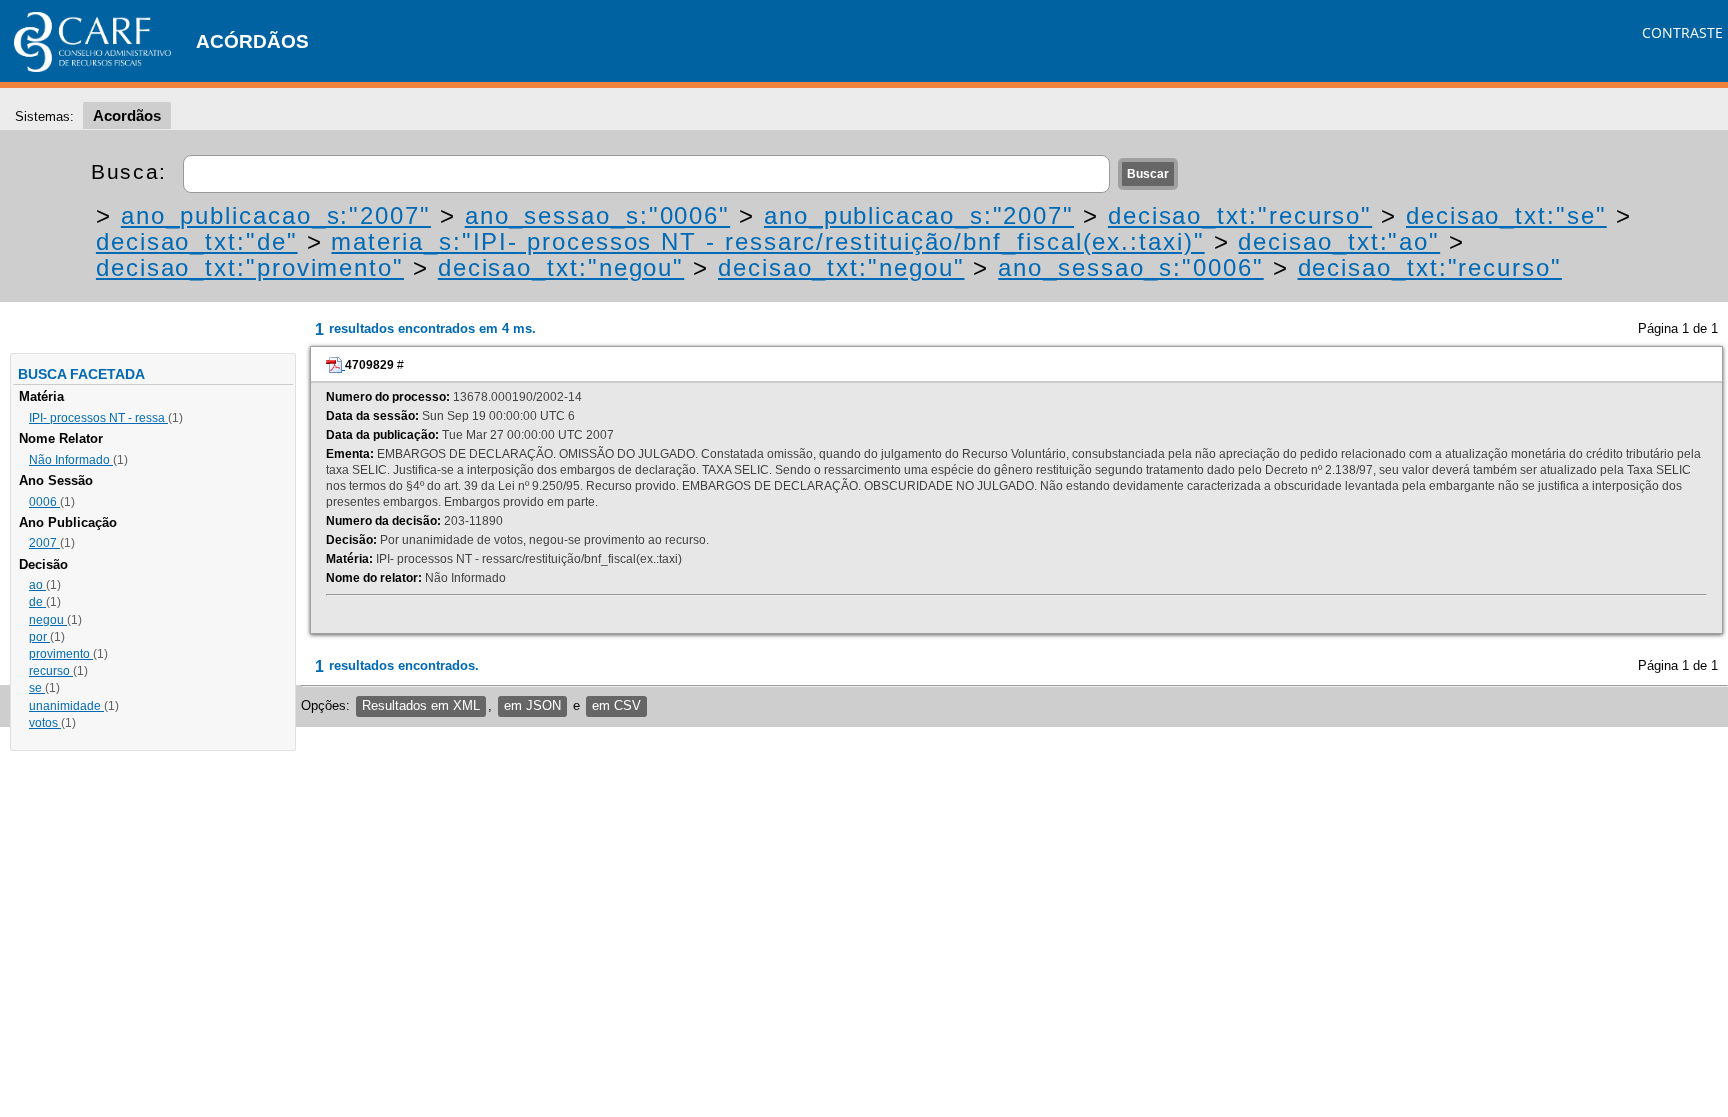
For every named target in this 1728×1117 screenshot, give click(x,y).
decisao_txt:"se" (1506, 215)
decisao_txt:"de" (197, 241)
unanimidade (66, 706)
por (39, 637)
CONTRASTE (1682, 32)
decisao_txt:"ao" (1339, 241)
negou (48, 620)
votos (45, 723)
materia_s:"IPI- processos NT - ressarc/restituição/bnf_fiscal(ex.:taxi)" (767, 241)
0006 (44, 502)
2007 (44, 543)
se (37, 688)
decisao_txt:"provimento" (250, 267)
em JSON (532, 705)
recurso (51, 671)
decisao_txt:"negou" (561, 267)
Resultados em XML (421, 705)
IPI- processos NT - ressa (98, 418)
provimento (61, 654)
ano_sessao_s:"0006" (597, 215)
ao (37, 585)
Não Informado (71, 460)
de (37, 602)
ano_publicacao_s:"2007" (276, 215)
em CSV (616, 705)
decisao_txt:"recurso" (1240, 215)
